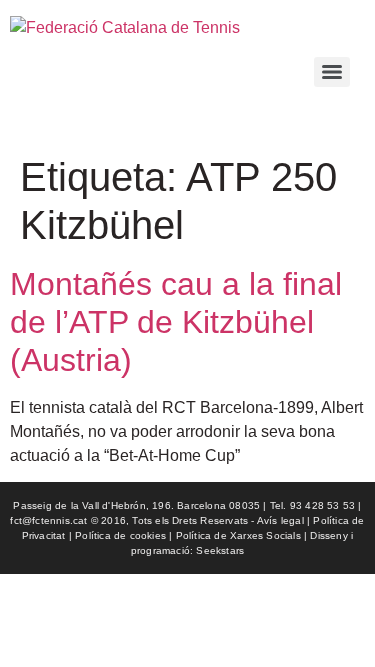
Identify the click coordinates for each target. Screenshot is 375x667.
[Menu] (332, 72)
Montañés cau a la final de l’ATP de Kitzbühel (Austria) (176, 322)
